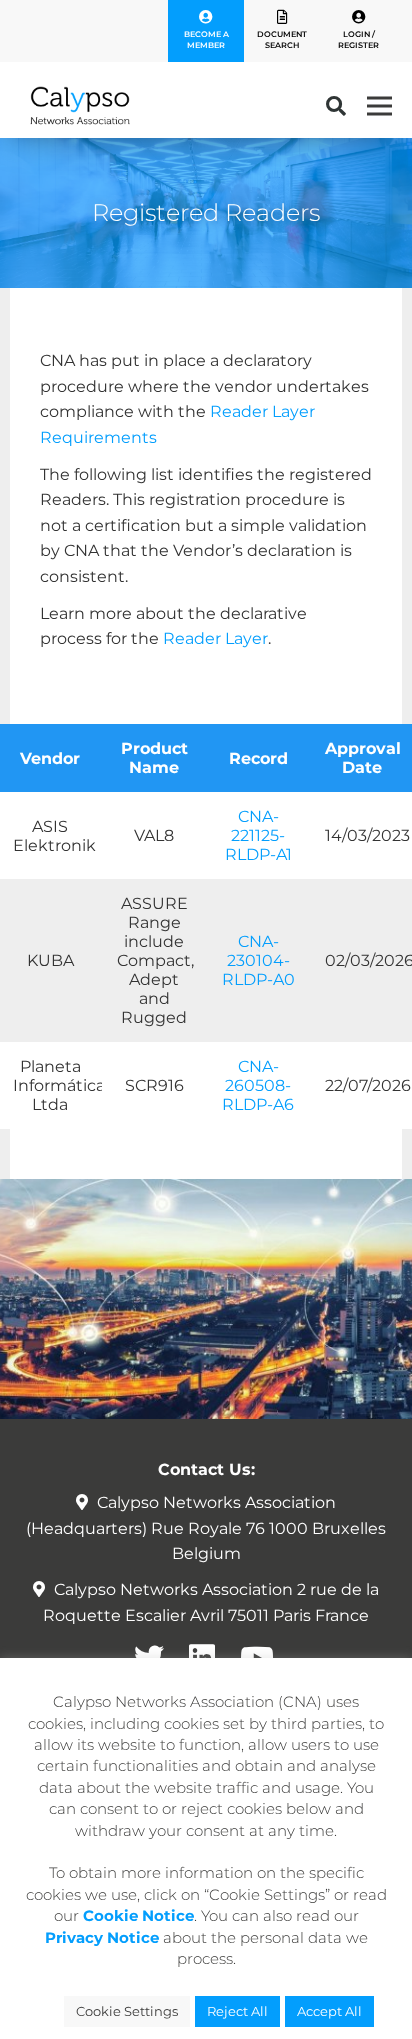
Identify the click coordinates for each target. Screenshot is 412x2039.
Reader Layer (215, 638)
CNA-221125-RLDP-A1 (258, 835)
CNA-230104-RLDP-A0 (258, 960)
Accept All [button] (329, 2011)
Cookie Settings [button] (127, 2011)
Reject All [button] (237, 2011)
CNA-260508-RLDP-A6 (258, 1085)
